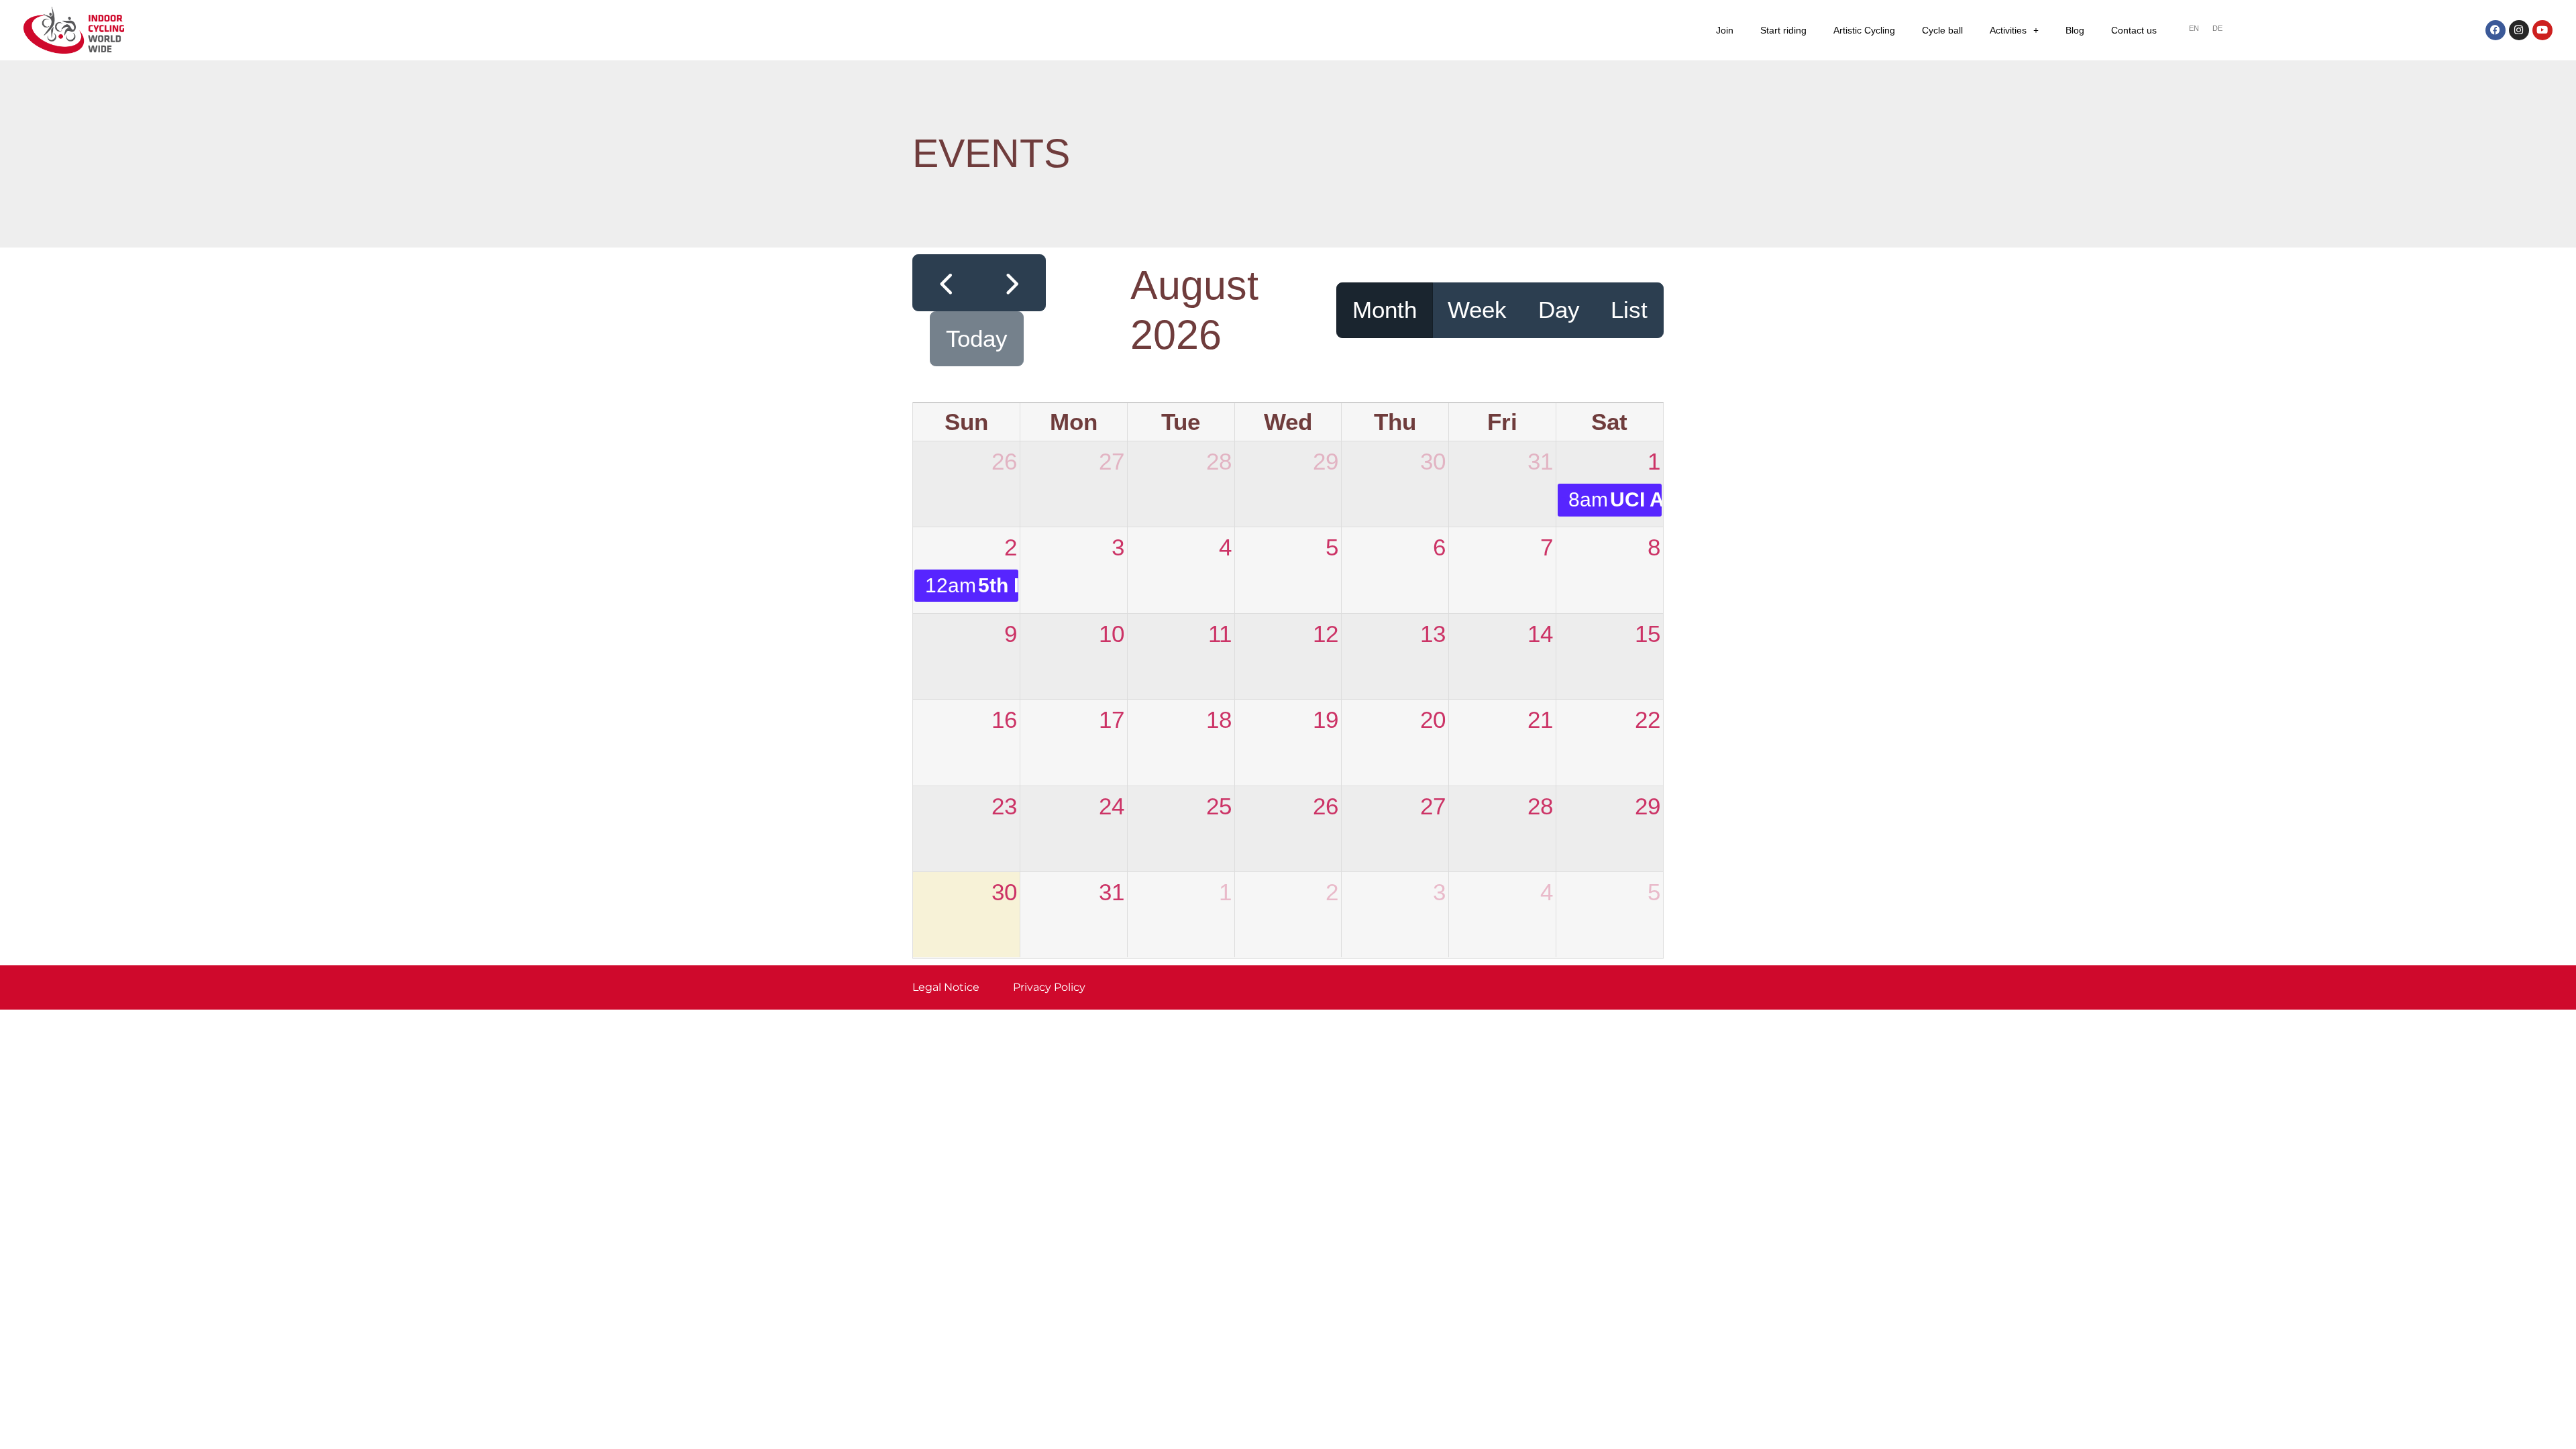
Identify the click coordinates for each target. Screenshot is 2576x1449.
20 (1433, 719)
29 (1326, 461)
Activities (2008, 30)
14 (1540, 634)
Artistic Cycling (1864, 30)
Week (1477, 310)
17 (1112, 719)
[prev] (946, 283)
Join (1725, 30)
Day (1559, 310)
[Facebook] (2495, 30)
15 (1648, 634)
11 (1220, 634)
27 (1112, 461)
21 (1540, 719)
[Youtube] (2542, 30)
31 (1540, 461)
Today (977, 338)
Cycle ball (1942, 30)
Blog (2075, 30)
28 (1219, 461)
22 (1648, 719)
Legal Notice (946, 987)
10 (1112, 634)
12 (1326, 634)
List (1629, 310)
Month (1385, 310)
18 (1219, 719)
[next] (1012, 283)
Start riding (1783, 30)
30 (1433, 461)
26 (1004, 461)
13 (1433, 634)
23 (1004, 806)
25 (1219, 806)
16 (1004, 719)
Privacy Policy (1049, 987)
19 (1326, 719)
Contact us (2134, 30)
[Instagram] (2519, 30)
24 (1112, 806)
